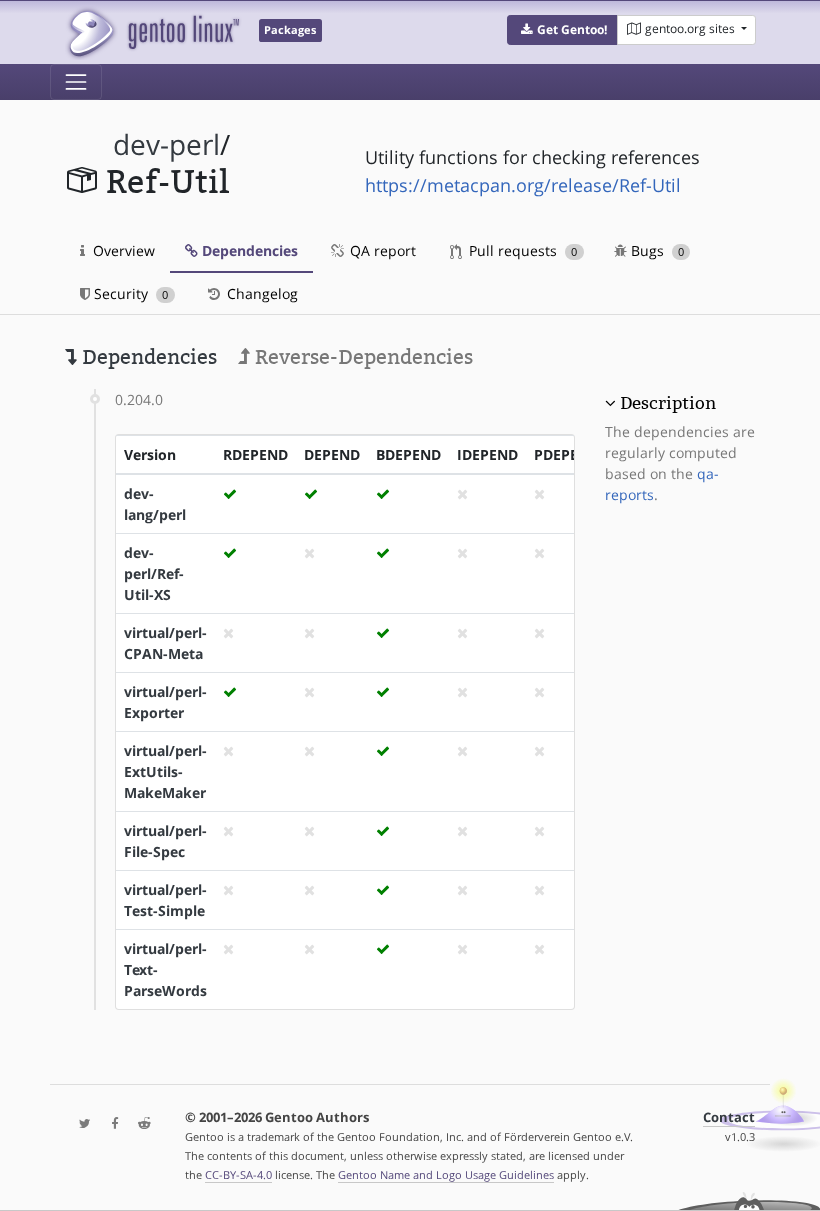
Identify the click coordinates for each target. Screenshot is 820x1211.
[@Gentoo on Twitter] (80, 1124)
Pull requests (521, 250)
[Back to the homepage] (152, 32)
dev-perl (166, 144)
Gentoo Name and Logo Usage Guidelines (446, 1174)
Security (129, 293)
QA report (381, 250)
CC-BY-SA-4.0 (238, 1174)
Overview (122, 250)
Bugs (655, 250)
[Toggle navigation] (76, 82)
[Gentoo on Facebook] (110, 1124)
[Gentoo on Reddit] (139, 1124)
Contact (729, 1117)
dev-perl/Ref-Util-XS (154, 573)
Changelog (260, 293)
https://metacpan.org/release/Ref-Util (523, 185)
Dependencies (248, 250)
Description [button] (668, 403)
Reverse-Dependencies (361, 357)
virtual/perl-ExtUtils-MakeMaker (165, 771)
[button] (562, 30)
